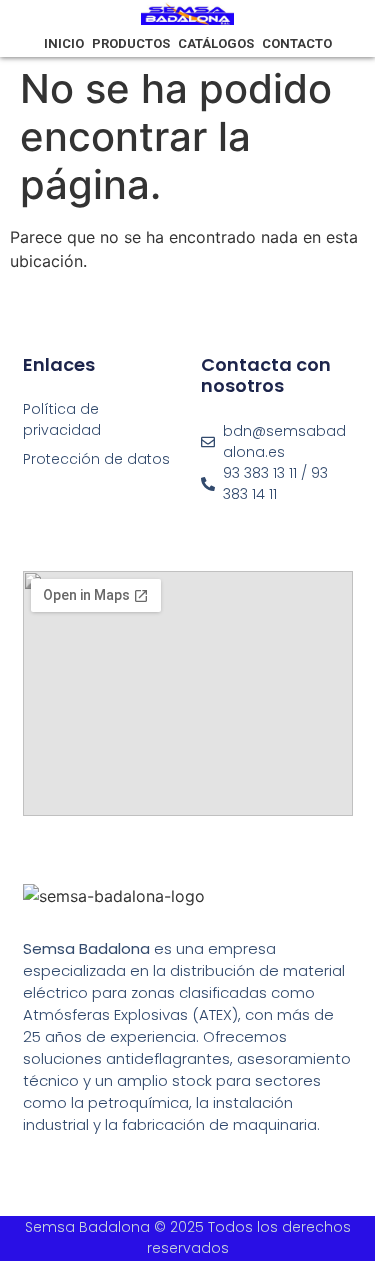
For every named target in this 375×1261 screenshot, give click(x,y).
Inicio (64, 43)
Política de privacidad (62, 419)
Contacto (297, 43)
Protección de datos (96, 459)
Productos (131, 43)
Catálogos (216, 43)
